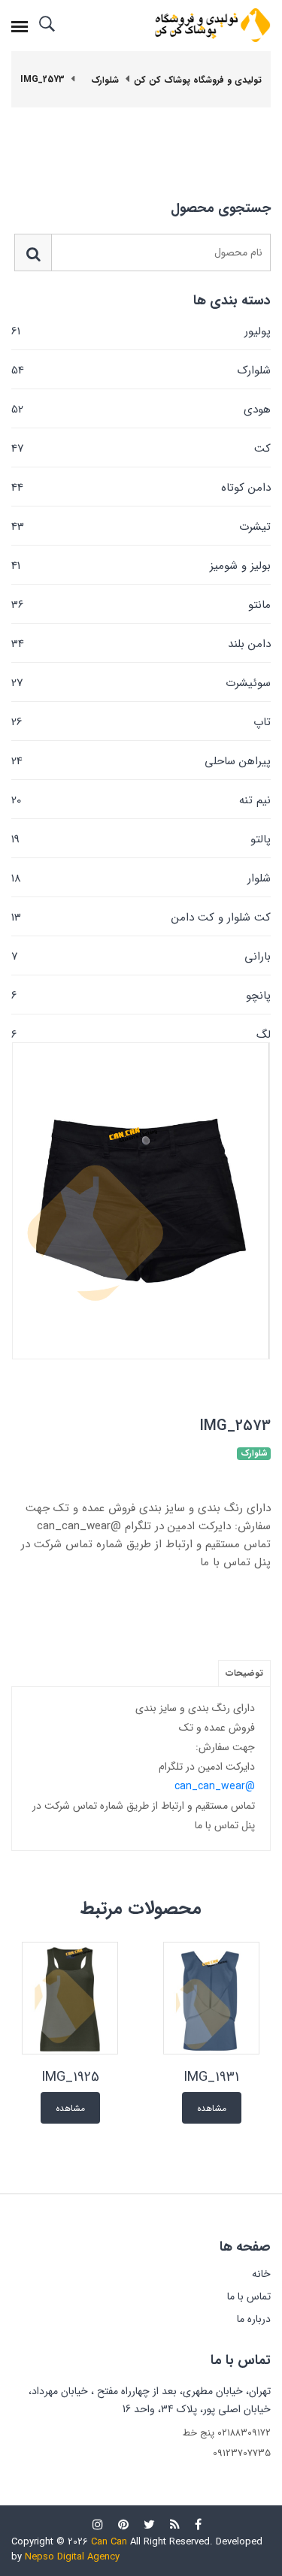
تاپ (141, 722)
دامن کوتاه (141, 488)
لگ (141, 1034)
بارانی (141, 957)
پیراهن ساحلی (141, 761)
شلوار (141, 878)
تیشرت (141, 527)
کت (141, 449)
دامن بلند (141, 644)
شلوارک (141, 370)
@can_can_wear (215, 1786)
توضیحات (244, 1673)
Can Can (109, 2542)
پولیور (141, 331)
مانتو (141, 605)
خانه (261, 2274)
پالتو (141, 839)
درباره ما (254, 2319)
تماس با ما (249, 2296)
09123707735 (242, 2453)
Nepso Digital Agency (72, 2557)
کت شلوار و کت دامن (141, 918)
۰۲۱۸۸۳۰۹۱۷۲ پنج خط (227, 2433)
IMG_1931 (211, 2077)
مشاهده (212, 2108)
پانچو (141, 996)
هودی (141, 410)
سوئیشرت (141, 683)
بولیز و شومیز (141, 566)
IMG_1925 (70, 2077)
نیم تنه (141, 800)
